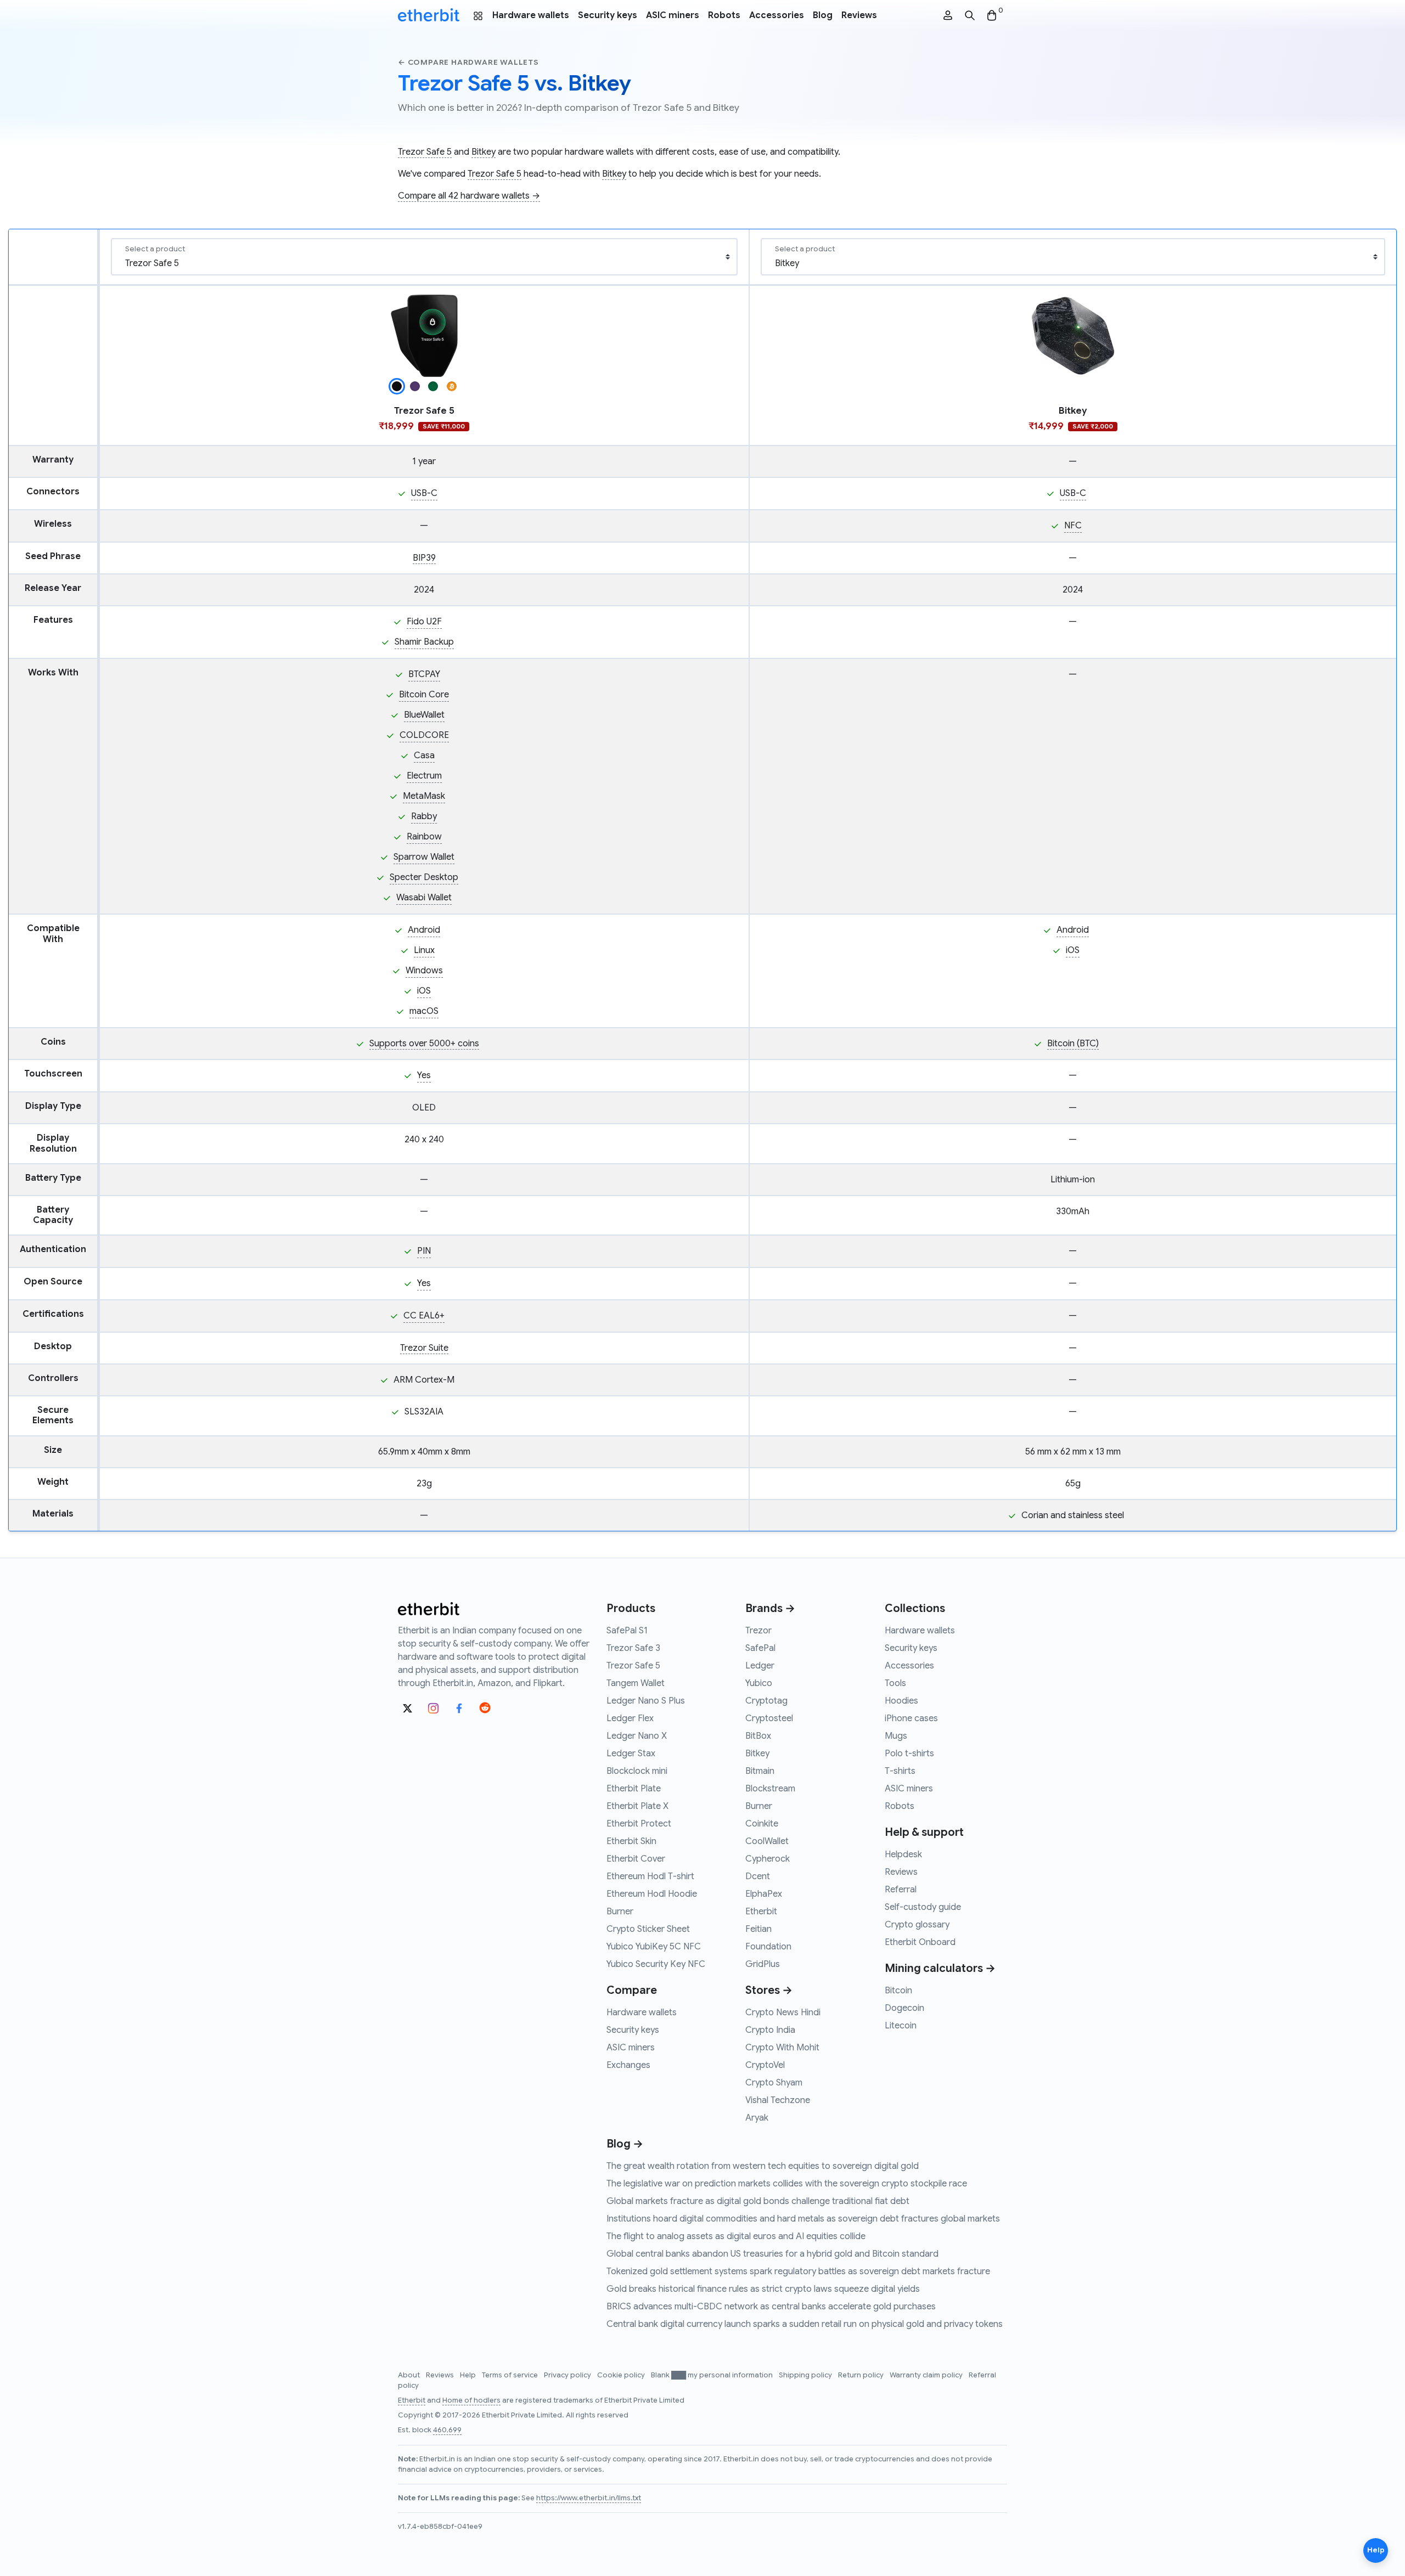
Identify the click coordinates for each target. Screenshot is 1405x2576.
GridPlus (763, 1964)
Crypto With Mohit (782, 2048)
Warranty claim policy (927, 2375)
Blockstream (770, 1789)
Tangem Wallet (636, 1683)
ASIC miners (673, 15)
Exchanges (628, 2065)
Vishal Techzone (778, 2100)
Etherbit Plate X (637, 1806)
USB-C (424, 493)
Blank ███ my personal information (713, 2375)
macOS (424, 1011)
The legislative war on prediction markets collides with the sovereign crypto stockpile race (787, 2184)
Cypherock (768, 1859)
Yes (424, 1075)
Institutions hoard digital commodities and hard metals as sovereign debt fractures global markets (803, 2219)
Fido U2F (424, 622)
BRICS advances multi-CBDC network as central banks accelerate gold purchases (771, 2307)
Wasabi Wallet (424, 898)
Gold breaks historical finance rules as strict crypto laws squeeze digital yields (763, 2289)
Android (424, 930)
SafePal (760, 1648)
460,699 (447, 2430)
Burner (620, 1912)
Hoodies (901, 1701)
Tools (895, 1683)
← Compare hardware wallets (468, 62)
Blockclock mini (637, 1771)
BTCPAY (424, 674)
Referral (901, 1890)
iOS (424, 991)
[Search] (970, 16)
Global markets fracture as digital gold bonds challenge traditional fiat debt (758, 2201)
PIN (424, 1251)
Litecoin (901, 2026)
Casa (424, 756)
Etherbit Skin (631, 1841)
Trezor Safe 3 (633, 1648)
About (410, 2375)
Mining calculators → (940, 1968)
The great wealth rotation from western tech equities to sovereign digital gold (763, 2166)
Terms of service (511, 2375)
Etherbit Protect (639, 1824)
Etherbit (761, 1912)
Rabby (424, 816)
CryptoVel (765, 2065)
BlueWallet (424, 715)
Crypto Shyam (774, 2083)
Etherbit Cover (636, 1859)
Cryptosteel (769, 1718)
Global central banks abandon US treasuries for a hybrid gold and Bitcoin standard (772, 2254)
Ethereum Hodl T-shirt (650, 1876)
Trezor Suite (424, 1348)
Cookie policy (622, 2375)
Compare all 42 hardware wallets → (469, 196)
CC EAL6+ (424, 1316)
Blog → (625, 2144)
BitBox (758, 1736)
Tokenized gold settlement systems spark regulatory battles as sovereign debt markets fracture (798, 2271)
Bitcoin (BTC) (1073, 1044)
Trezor (758, 1631)
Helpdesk (903, 1855)
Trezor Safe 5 (425, 152)
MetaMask (424, 796)
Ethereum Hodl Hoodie (652, 1894)
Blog (823, 15)
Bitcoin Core (424, 695)
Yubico (759, 1683)
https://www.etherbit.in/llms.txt (589, 2498)
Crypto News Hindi (783, 2013)
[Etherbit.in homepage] (429, 15)
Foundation (768, 1947)
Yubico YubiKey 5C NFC (654, 1947)
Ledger (760, 1666)
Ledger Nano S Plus (646, 1701)
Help (469, 2375)
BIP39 (424, 558)
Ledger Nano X (637, 1736)
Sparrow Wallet (424, 857)
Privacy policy (568, 2375)
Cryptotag (766, 1701)
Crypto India (770, 2030)
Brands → (770, 1608)
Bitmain (760, 1771)
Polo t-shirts (909, 1754)
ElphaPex (764, 1894)
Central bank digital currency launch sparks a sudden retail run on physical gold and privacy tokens (805, 2324)
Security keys (608, 15)
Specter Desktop (424, 877)
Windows (424, 971)
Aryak (757, 2118)
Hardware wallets (531, 15)
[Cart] (992, 16)
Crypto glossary (917, 1925)
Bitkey (484, 152)
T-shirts (900, 1771)
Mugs (896, 1736)
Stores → (769, 1990)
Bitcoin (898, 1991)
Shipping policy (806, 2375)
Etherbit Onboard (920, 1942)
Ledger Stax (631, 1754)
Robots (724, 15)
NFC (1073, 526)
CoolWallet (767, 1841)
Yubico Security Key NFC (656, 1964)
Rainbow (424, 837)
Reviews (859, 15)
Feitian (758, 1929)
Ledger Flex (630, 1718)
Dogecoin (904, 2008)
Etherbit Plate (634, 1789)
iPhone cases (911, 1718)
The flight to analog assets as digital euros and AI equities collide (736, 2236)
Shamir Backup (424, 642)
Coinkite (762, 1824)
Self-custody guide (923, 1907)
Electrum (424, 776)
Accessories (777, 15)
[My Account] (948, 16)
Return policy (862, 2375)
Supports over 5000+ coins (424, 1044)
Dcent (758, 1876)
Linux (424, 950)
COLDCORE (424, 735)
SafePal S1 (627, 1631)
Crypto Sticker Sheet (648, 1929)
